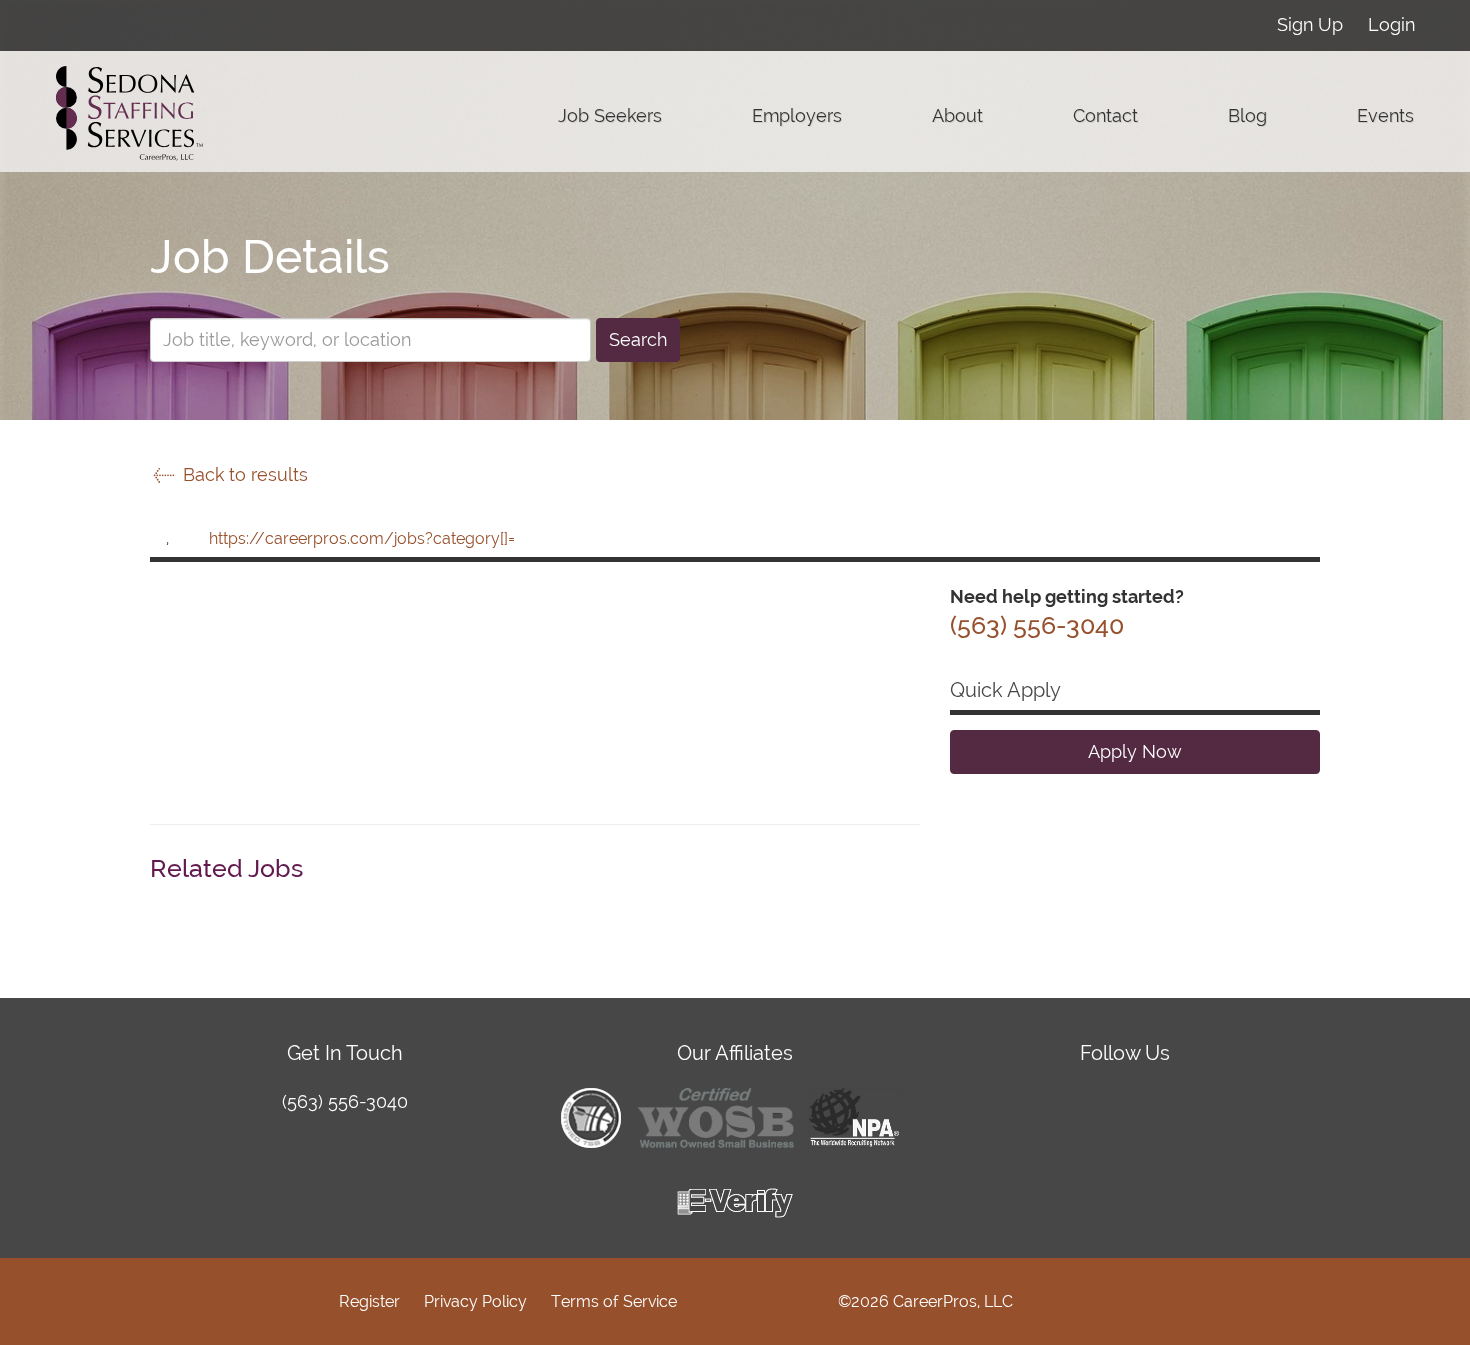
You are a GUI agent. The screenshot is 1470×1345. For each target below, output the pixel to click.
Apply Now (1135, 751)
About (957, 115)
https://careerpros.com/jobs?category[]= (362, 538)
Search (638, 339)
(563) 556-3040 (345, 1101)
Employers (797, 115)
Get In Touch (345, 1053)
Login (1391, 24)
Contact (1105, 115)
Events (1385, 115)
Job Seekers (610, 115)
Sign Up (1310, 24)
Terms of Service (614, 1301)
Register (369, 1301)
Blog (1247, 115)
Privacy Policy (475, 1301)
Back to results (243, 474)
